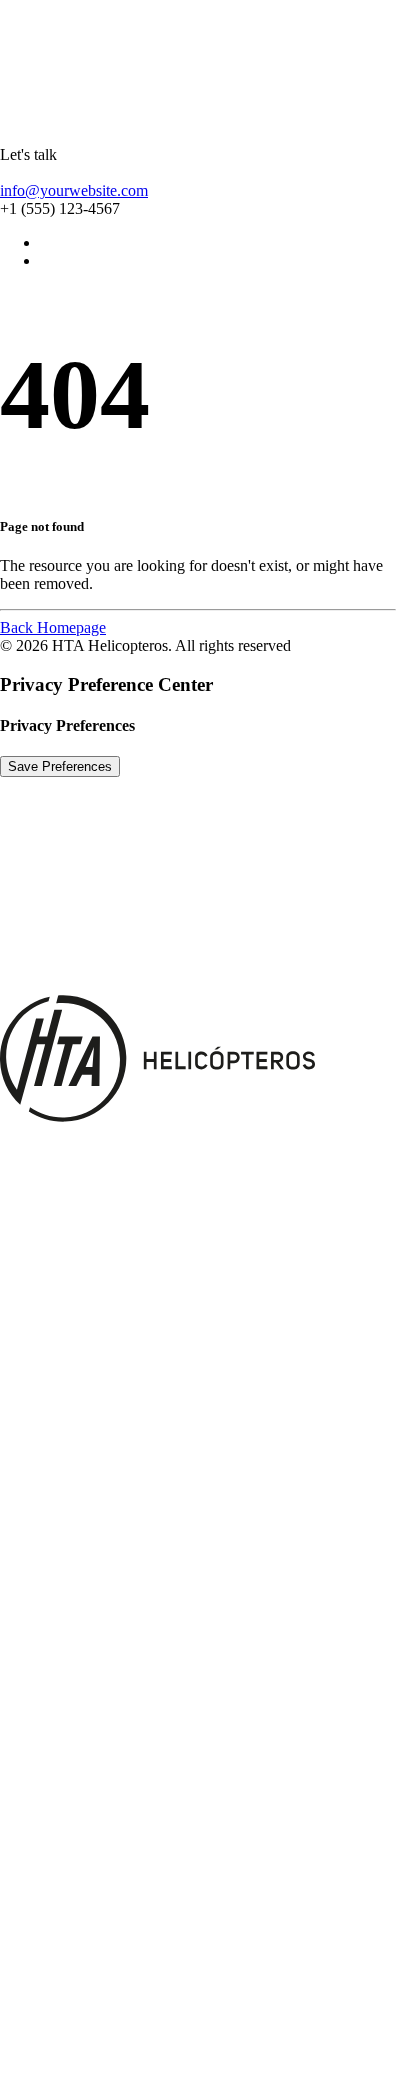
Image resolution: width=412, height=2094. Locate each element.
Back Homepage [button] (53, 627)
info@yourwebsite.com (74, 190)
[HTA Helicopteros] (206, 64)
